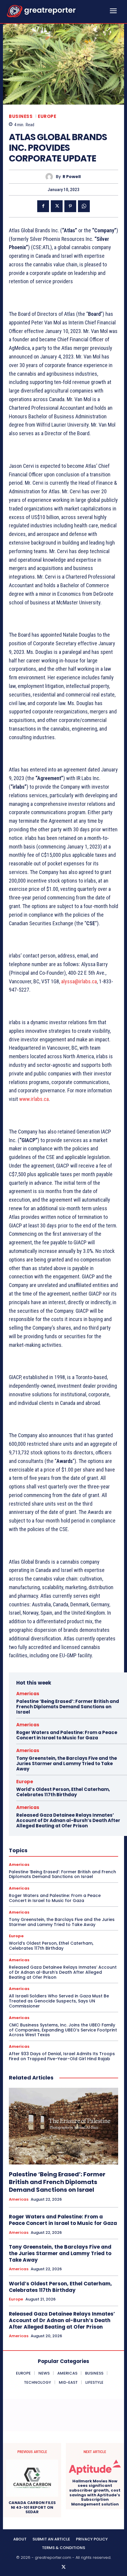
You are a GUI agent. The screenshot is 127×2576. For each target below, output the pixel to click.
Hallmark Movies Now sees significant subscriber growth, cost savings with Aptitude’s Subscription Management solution (95, 2493)
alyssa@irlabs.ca (79, 981)
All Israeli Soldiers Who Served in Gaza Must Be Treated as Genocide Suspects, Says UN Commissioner (59, 2001)
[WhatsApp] (84, 206)
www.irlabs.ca (34, 1099)
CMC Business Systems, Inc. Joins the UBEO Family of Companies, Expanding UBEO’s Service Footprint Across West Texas (63, 2030)
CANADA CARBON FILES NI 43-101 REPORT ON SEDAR (32, 2507)
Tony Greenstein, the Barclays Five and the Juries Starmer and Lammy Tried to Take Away (67, 1764)
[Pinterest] (70, 206)
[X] (57, 206)
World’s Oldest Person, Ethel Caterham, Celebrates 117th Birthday (63, 1792)
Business (21, 116)
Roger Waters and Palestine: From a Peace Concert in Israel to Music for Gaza (67, 1735)
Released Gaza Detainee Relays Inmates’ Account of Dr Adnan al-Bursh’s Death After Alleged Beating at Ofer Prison (68, 1820)
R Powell (72, 177)
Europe (47, 116)
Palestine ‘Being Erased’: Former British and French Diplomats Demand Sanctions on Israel (68, 1707)
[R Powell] (51, 177)
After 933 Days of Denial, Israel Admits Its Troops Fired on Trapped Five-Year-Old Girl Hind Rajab (62, 2056)
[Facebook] (43, 206)
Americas (28, 1694)
